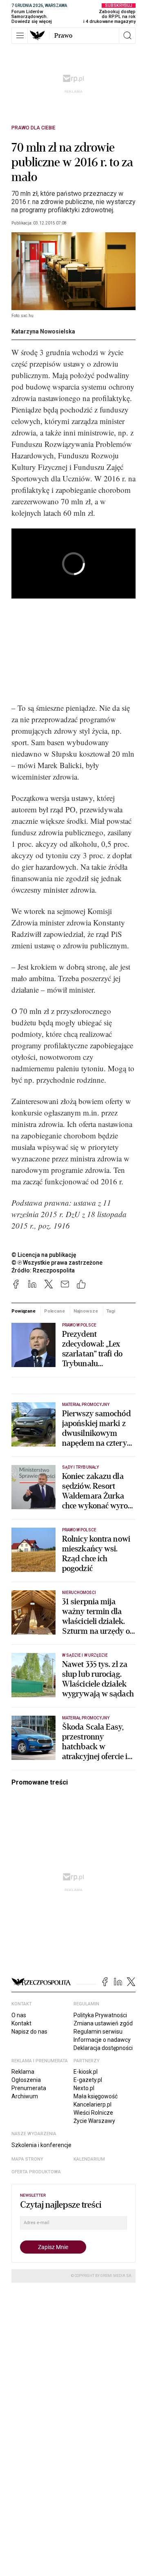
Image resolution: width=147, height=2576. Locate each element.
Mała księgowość (96, 2096)
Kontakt (21, 2023)
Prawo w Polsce (79, 1325)
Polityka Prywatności (100, 2015)
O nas (19, 2015)
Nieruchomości (79, 1593)
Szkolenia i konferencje (41, 2145)
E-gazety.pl (88, 2080)
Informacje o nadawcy (102, 2040)
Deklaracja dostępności (103, 2048)
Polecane (55, 1311)
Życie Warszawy (94, 2121)
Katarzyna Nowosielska (43, 331)
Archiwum (25, 2096)
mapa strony (27, 2159)
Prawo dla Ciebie (33, 128)
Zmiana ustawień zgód (103, 2023)
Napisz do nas (29, 2032)
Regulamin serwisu (98, 2032)
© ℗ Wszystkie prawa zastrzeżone (57, 1263)
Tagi (111, 1311)
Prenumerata (29, 2088)
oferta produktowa (36, 2172)
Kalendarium (89, 2159)
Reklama (23, 2072)
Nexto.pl (84, 2088)
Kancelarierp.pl (92, 2104)
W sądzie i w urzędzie (85, 1655)
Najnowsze (86, 1311)
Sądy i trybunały (80, 1467)
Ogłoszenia (26, 2080)
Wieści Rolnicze (93, 2113)
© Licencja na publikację (44, 1255)
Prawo (63, 36)
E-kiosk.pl (86, 2072)
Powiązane (23, 1311)
